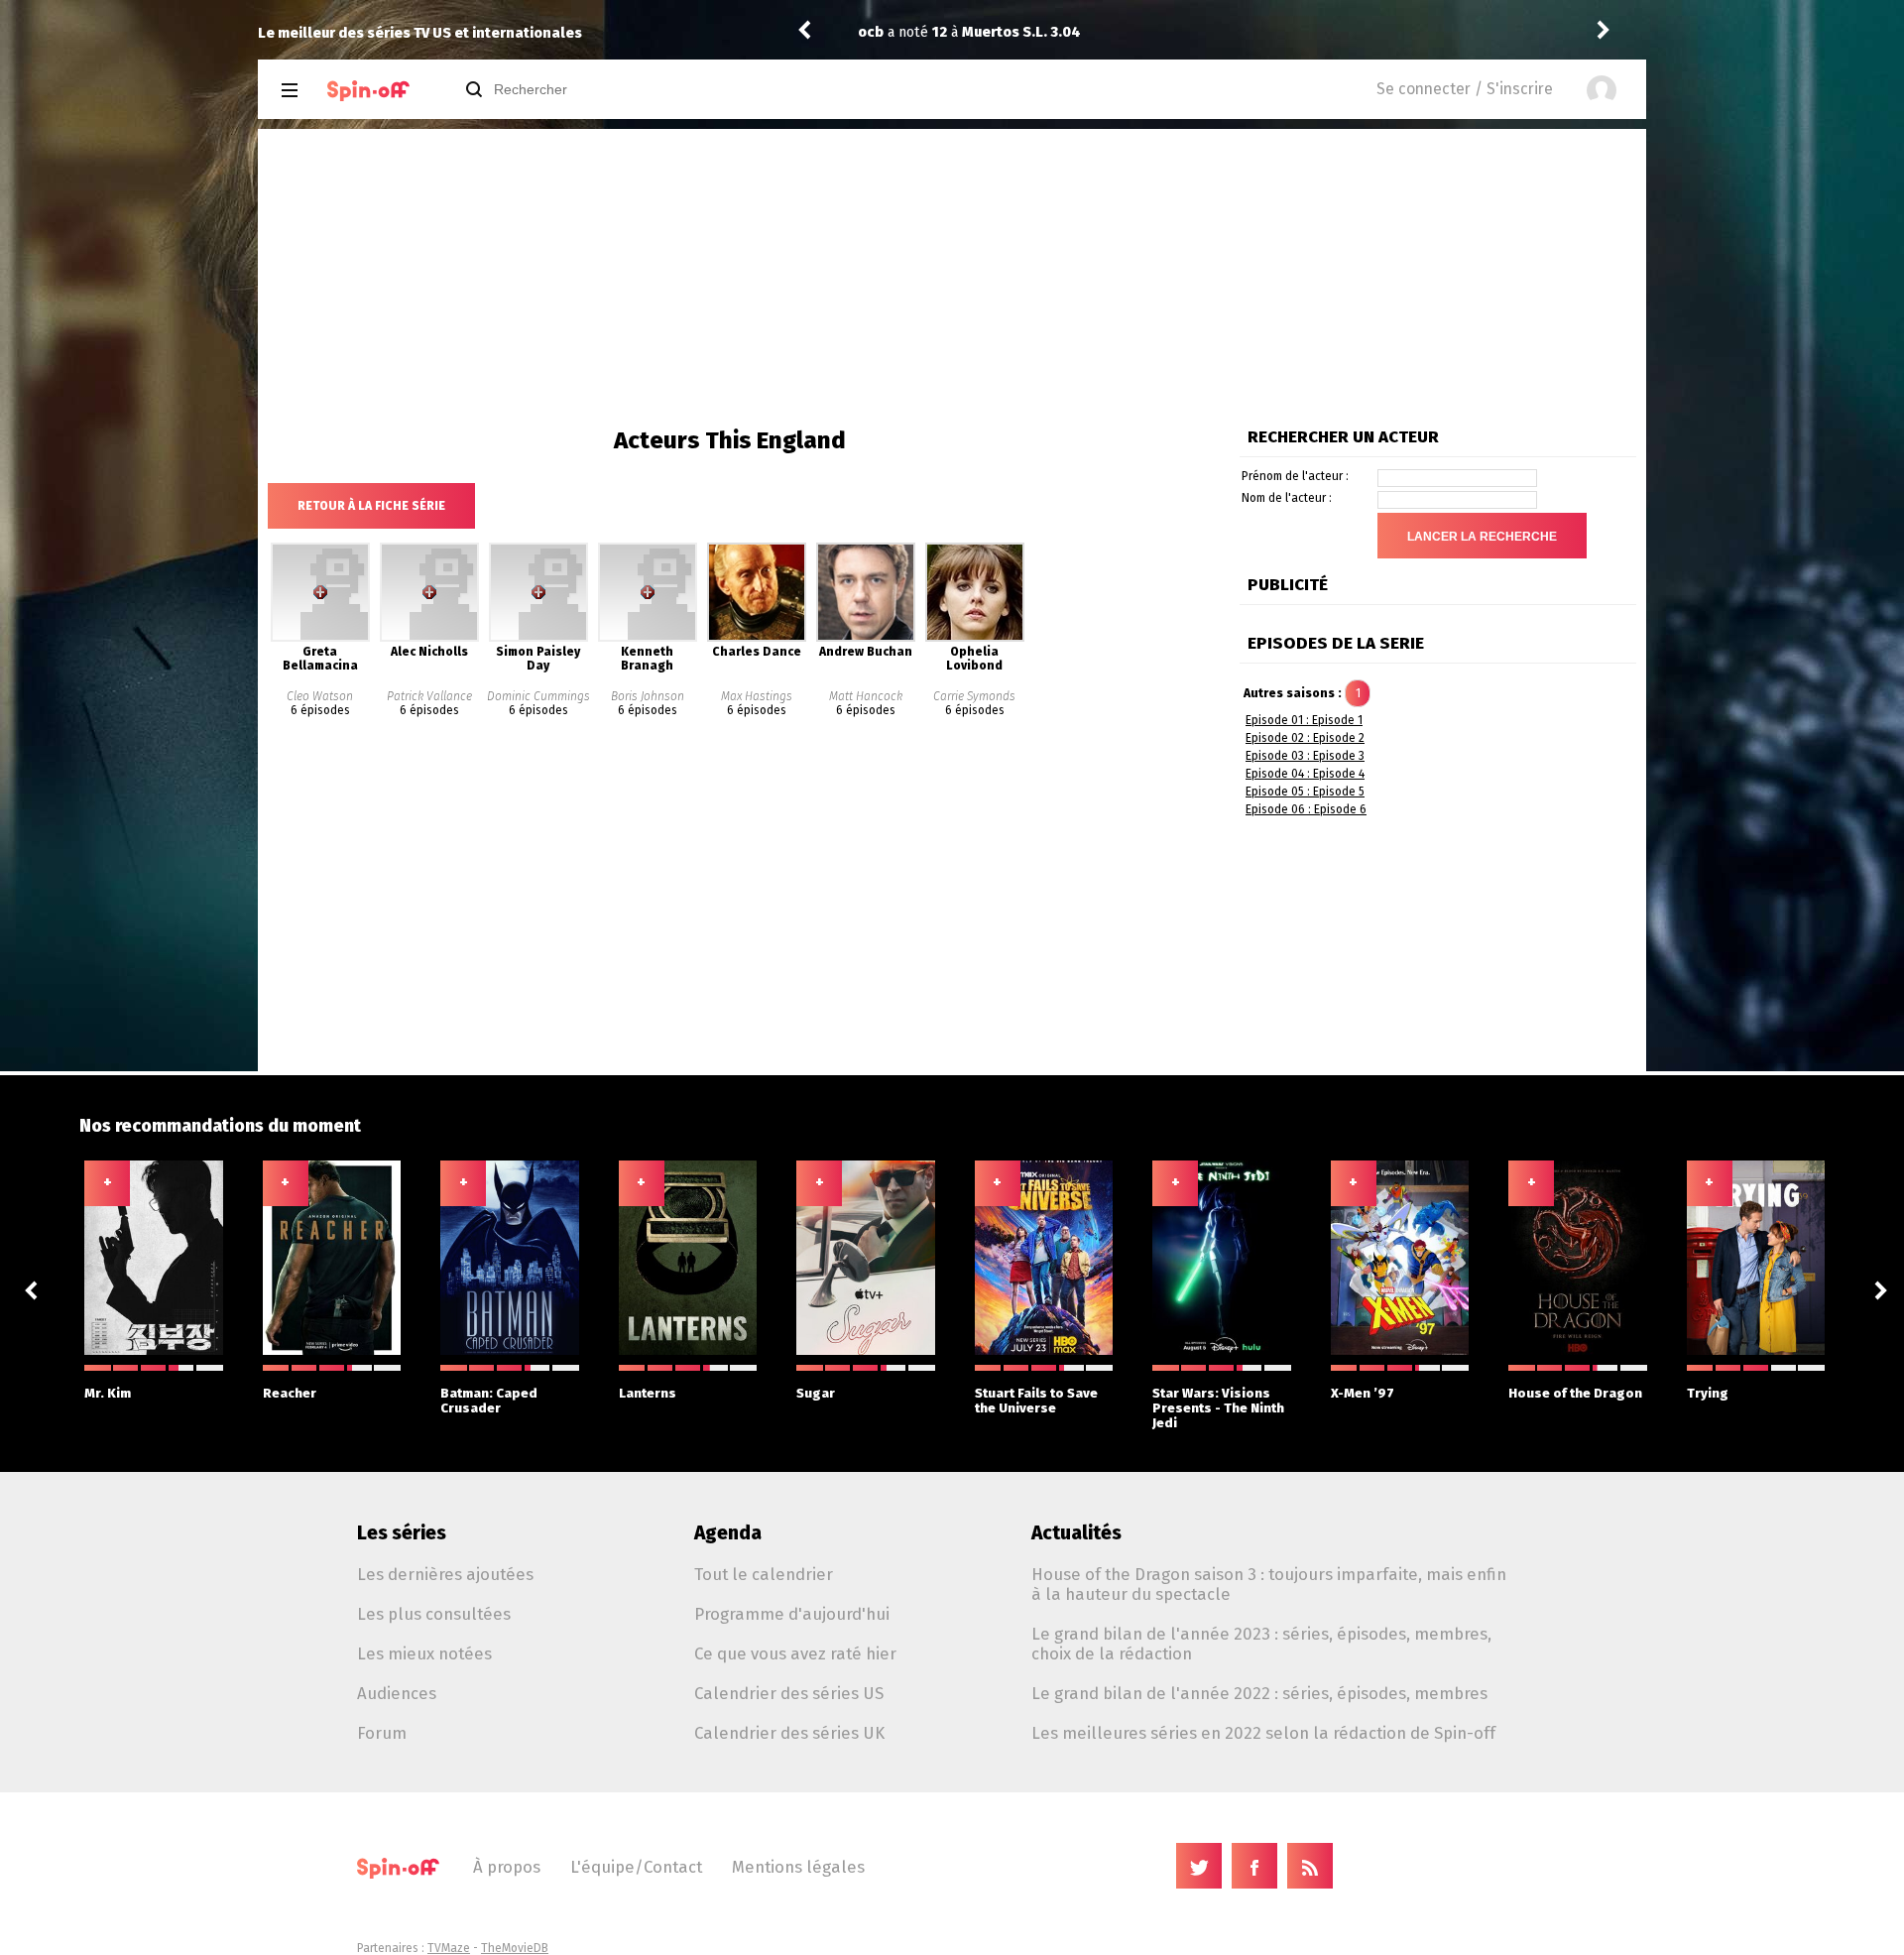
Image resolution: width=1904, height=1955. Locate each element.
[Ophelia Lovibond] (975, 638)
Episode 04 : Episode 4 (1305, 774)
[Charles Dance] (757, 638)
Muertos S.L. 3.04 (1021, 32)
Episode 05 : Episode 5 (1305, 792)
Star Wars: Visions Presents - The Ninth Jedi (1218, 1408)
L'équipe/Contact (636, 1867)
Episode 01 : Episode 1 (1304, 720)
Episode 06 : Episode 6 (1306, 809)
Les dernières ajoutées (445, 1574)
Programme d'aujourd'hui (792, 1614)
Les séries (402, 1533)
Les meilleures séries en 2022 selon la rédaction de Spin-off (1263, 1733)
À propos (507, 1867)
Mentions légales (798, 1867)
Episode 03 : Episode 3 (1305, 756)
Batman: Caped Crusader (489, 1401)
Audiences (397, 1693)
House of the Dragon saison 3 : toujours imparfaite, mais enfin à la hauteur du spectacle (1269, 1584)
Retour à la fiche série (371, 506)
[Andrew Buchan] (866, 638)
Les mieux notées (424, 1653)
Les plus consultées (434, 1614)
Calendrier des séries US (789, 1693)
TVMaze (449, 1948)
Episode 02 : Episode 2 (1305, 738)
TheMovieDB (515, 1948)
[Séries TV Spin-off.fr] (368, 91)
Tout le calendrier (764, 1574)
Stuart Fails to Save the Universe (1036, 1401)
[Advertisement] (952, 278)
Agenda (728, 1533)
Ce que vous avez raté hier (795, 1653)
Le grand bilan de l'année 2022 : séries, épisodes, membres (1259, 1693)
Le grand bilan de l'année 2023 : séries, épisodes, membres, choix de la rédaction (1261, 1644)
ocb (871, 32)
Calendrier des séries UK (789, 1733)
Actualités (1076, 1533)
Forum (382, 1733)
